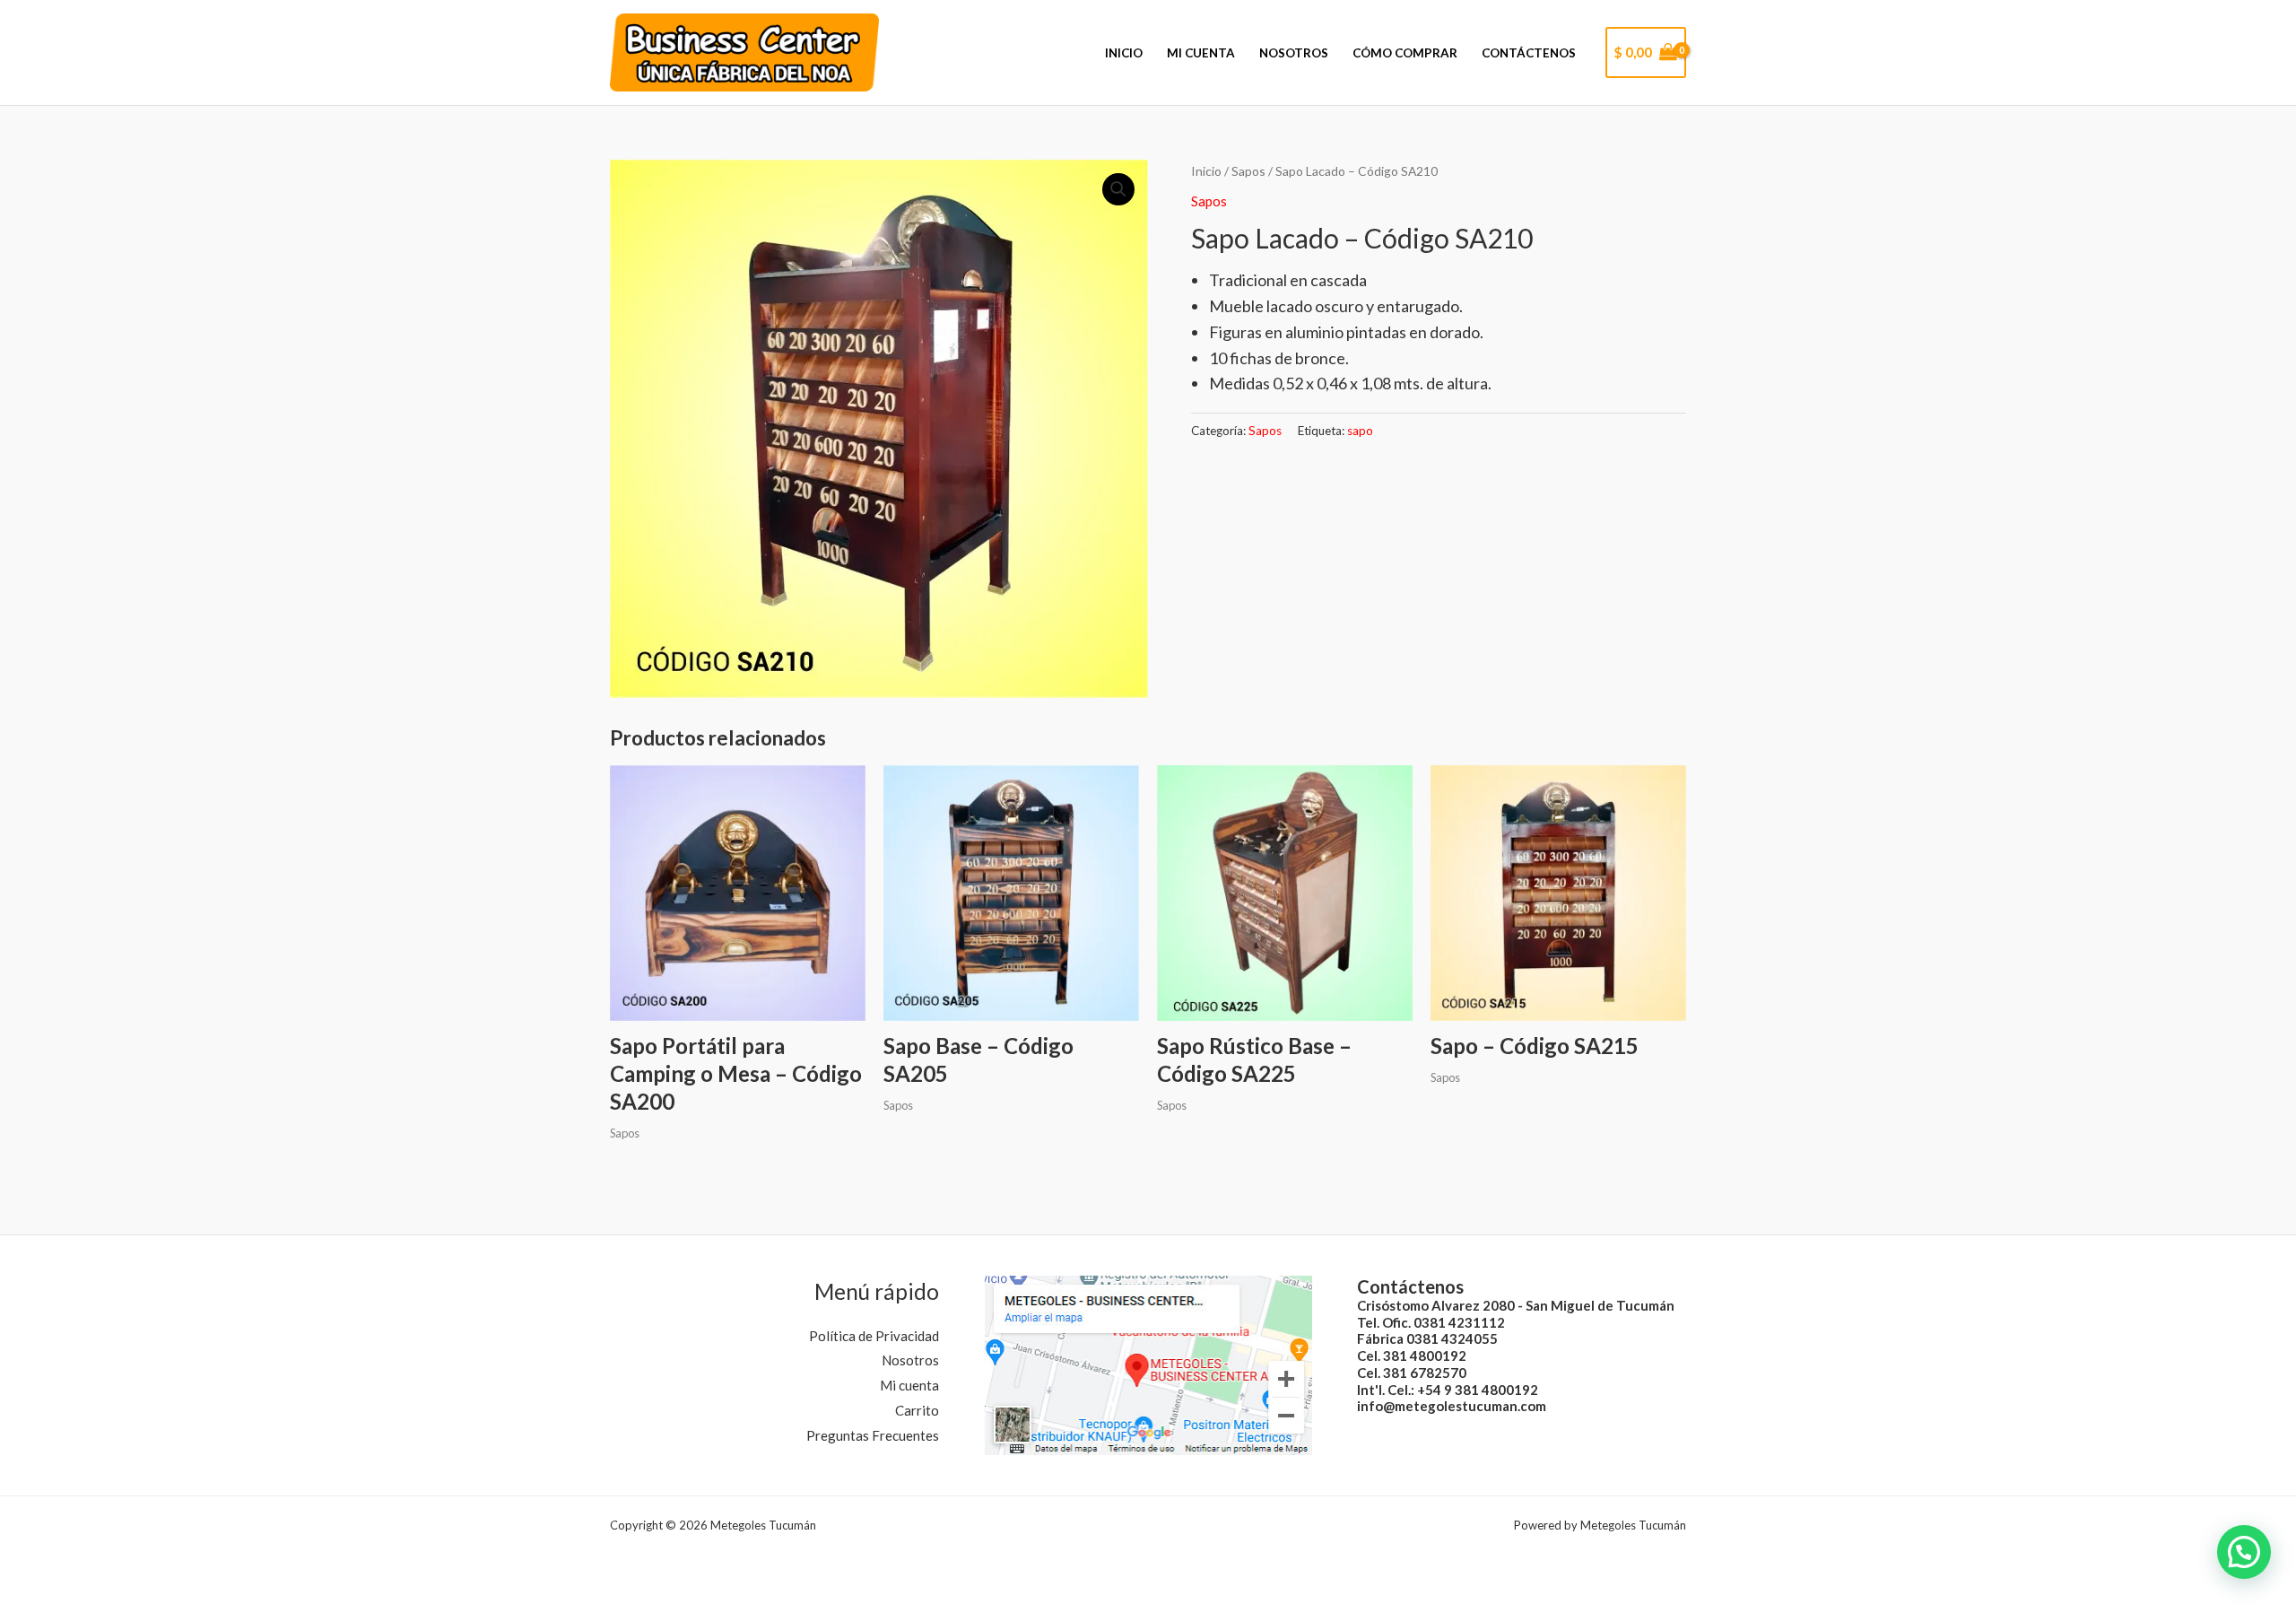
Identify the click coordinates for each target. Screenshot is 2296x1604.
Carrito (917, 1410)
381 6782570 (1425, 1373)
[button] (1118, 189)
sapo (1360, 431)
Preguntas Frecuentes (873, 1435)
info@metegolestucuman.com (1452, 1406)
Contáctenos (1529, 53)
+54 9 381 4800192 (1478, 1390)
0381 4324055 (1452, 1338)
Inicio (1124, 53)
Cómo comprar (1405, 53)
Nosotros (1294, 53)
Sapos (1248, 171)
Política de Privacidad (874, 1336)
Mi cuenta (1201, 53)
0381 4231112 (1459, 1322)
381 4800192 (1425, 1356)
